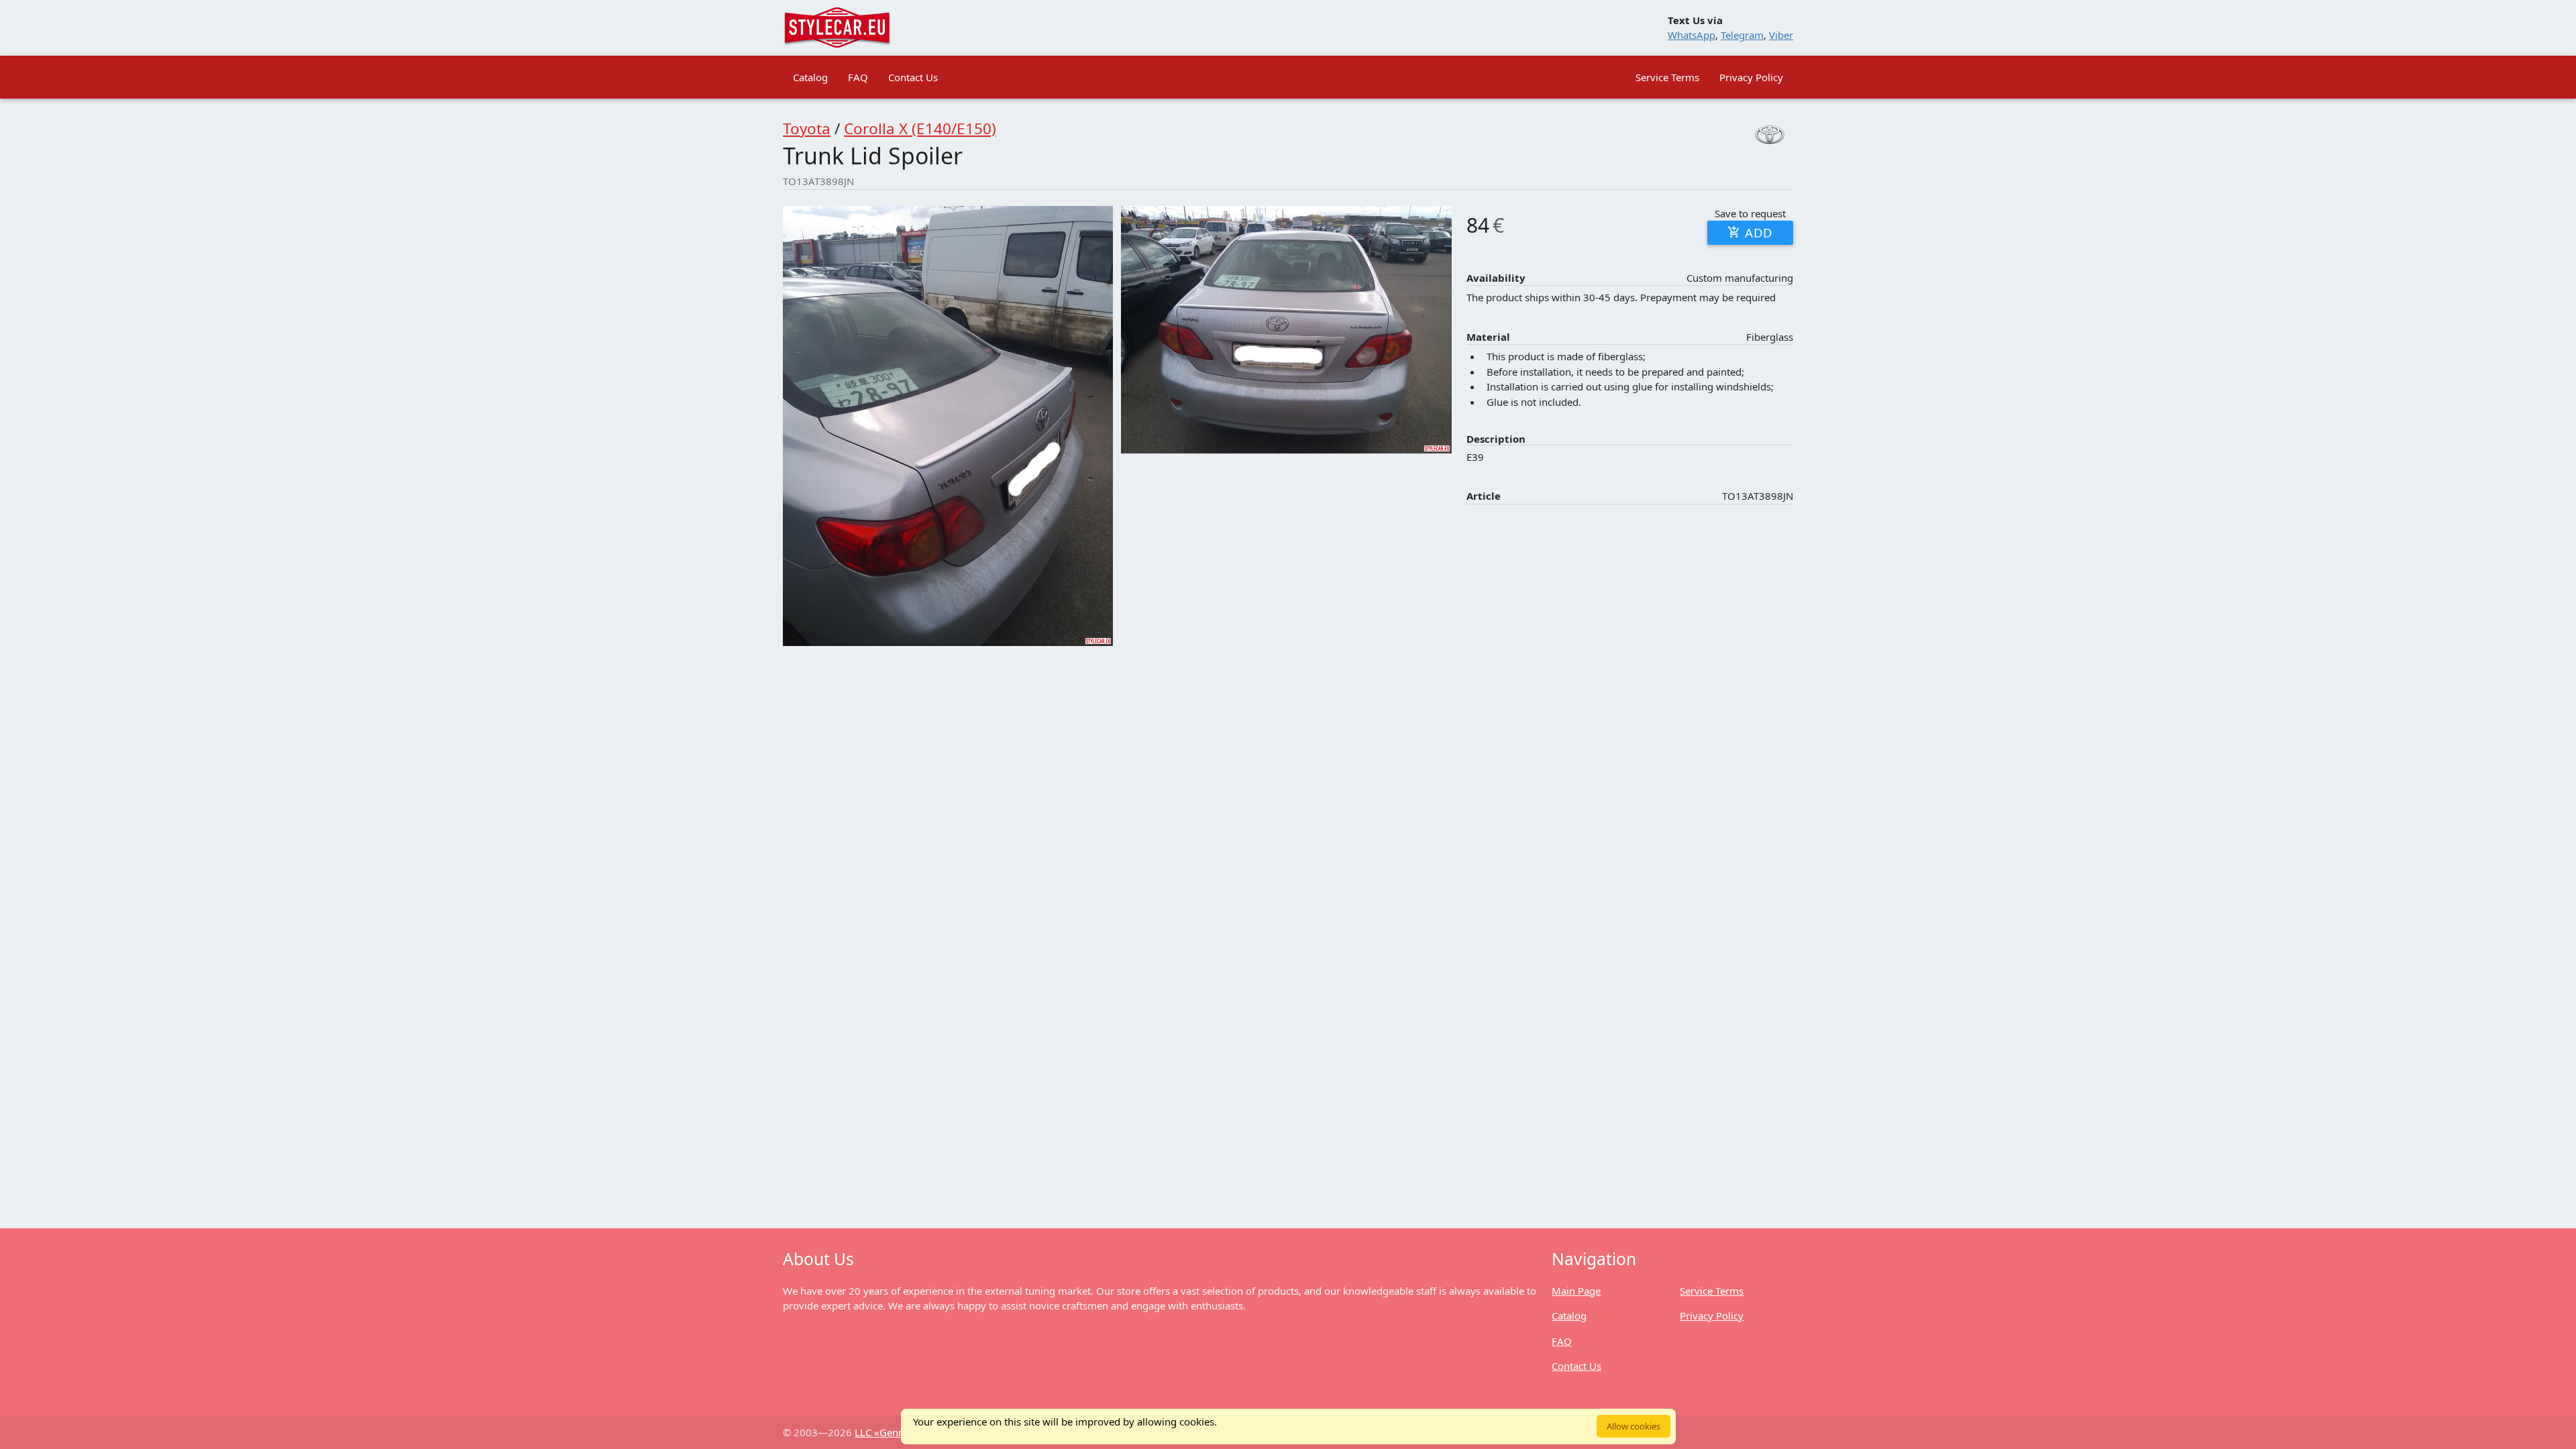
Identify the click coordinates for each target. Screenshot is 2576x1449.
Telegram (1742, 35)
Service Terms (1667, 77)
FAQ (858, 77)
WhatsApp (1692, 35)
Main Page (1576, 1291)
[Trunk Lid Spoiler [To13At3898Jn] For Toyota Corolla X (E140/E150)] (948, 426)
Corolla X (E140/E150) (920, 128)
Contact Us (913, 77)
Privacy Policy (1751, 77)
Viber (1781, 35)
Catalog (810, 77)
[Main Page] (837, 28)
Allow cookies (1633, 1426)
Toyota (807, 128)
